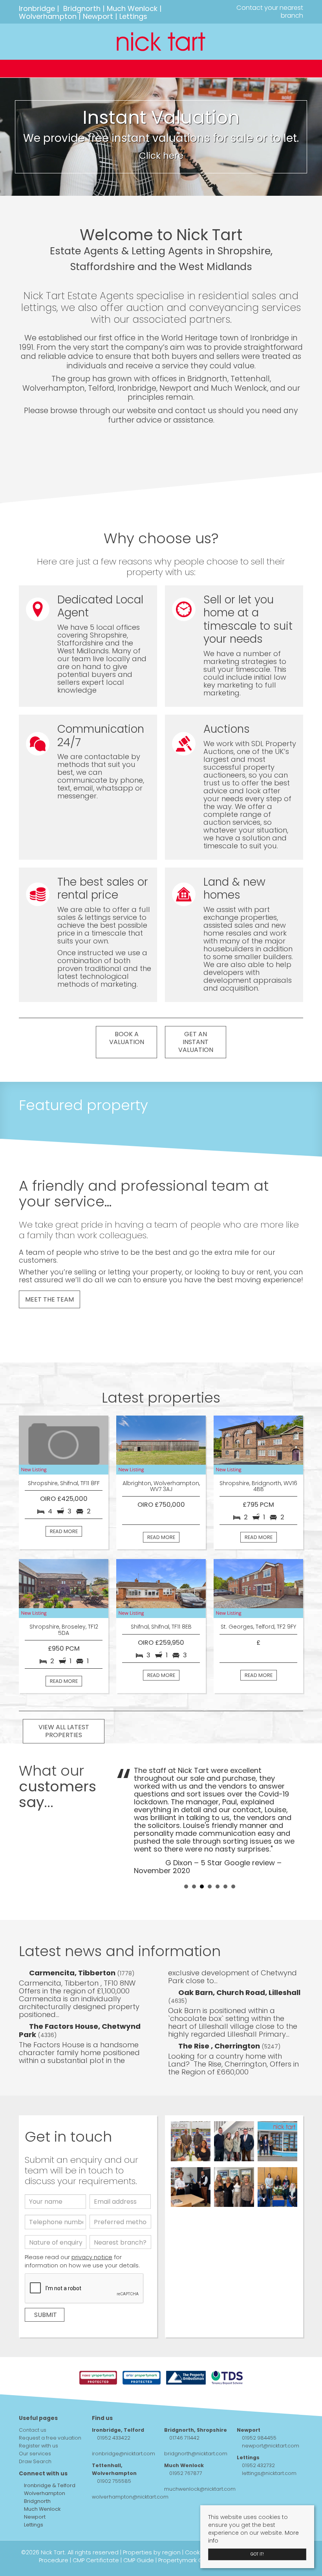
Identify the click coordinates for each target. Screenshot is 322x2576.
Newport (98, 16)
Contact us (33, 2430)
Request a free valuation (50, 2438)
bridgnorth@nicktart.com (196, 2454)
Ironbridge (37, 8)
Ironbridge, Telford (118, 2430)
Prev (126, 1820)
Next (293, 1820)
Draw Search (35, 2461)
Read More (64, 1531)
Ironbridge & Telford (49, 2485)
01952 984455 (259, 2438)
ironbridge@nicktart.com (123, 2454)
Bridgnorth (82, 8)
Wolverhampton (48, 16)
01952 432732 (258, 2465)
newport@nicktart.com (271, 2446)
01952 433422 (114, 2438)
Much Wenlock (132, 8)
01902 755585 (114, 2481)
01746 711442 (184, 2438)
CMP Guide (139, 2560)
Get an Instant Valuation (196, 1042)
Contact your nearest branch (269, 12)
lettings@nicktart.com (269, 2473)
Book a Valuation (127, 1038)
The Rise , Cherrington (220, 2046)
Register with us (38, 2446)
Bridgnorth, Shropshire (196, 2430)
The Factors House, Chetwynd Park (80, 2030)
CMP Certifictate (96, 2560)
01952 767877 (186, 2473)
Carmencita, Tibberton (73, 1973)
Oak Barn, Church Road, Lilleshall (239, 1992)
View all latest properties (64, 1731)
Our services (35, 2454)
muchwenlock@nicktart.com (200, 2489)
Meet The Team (49, 1299)
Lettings (133, 16)
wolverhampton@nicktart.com (130, 2497)
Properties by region (152, 2552)
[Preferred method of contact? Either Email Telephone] (120, 2224)
